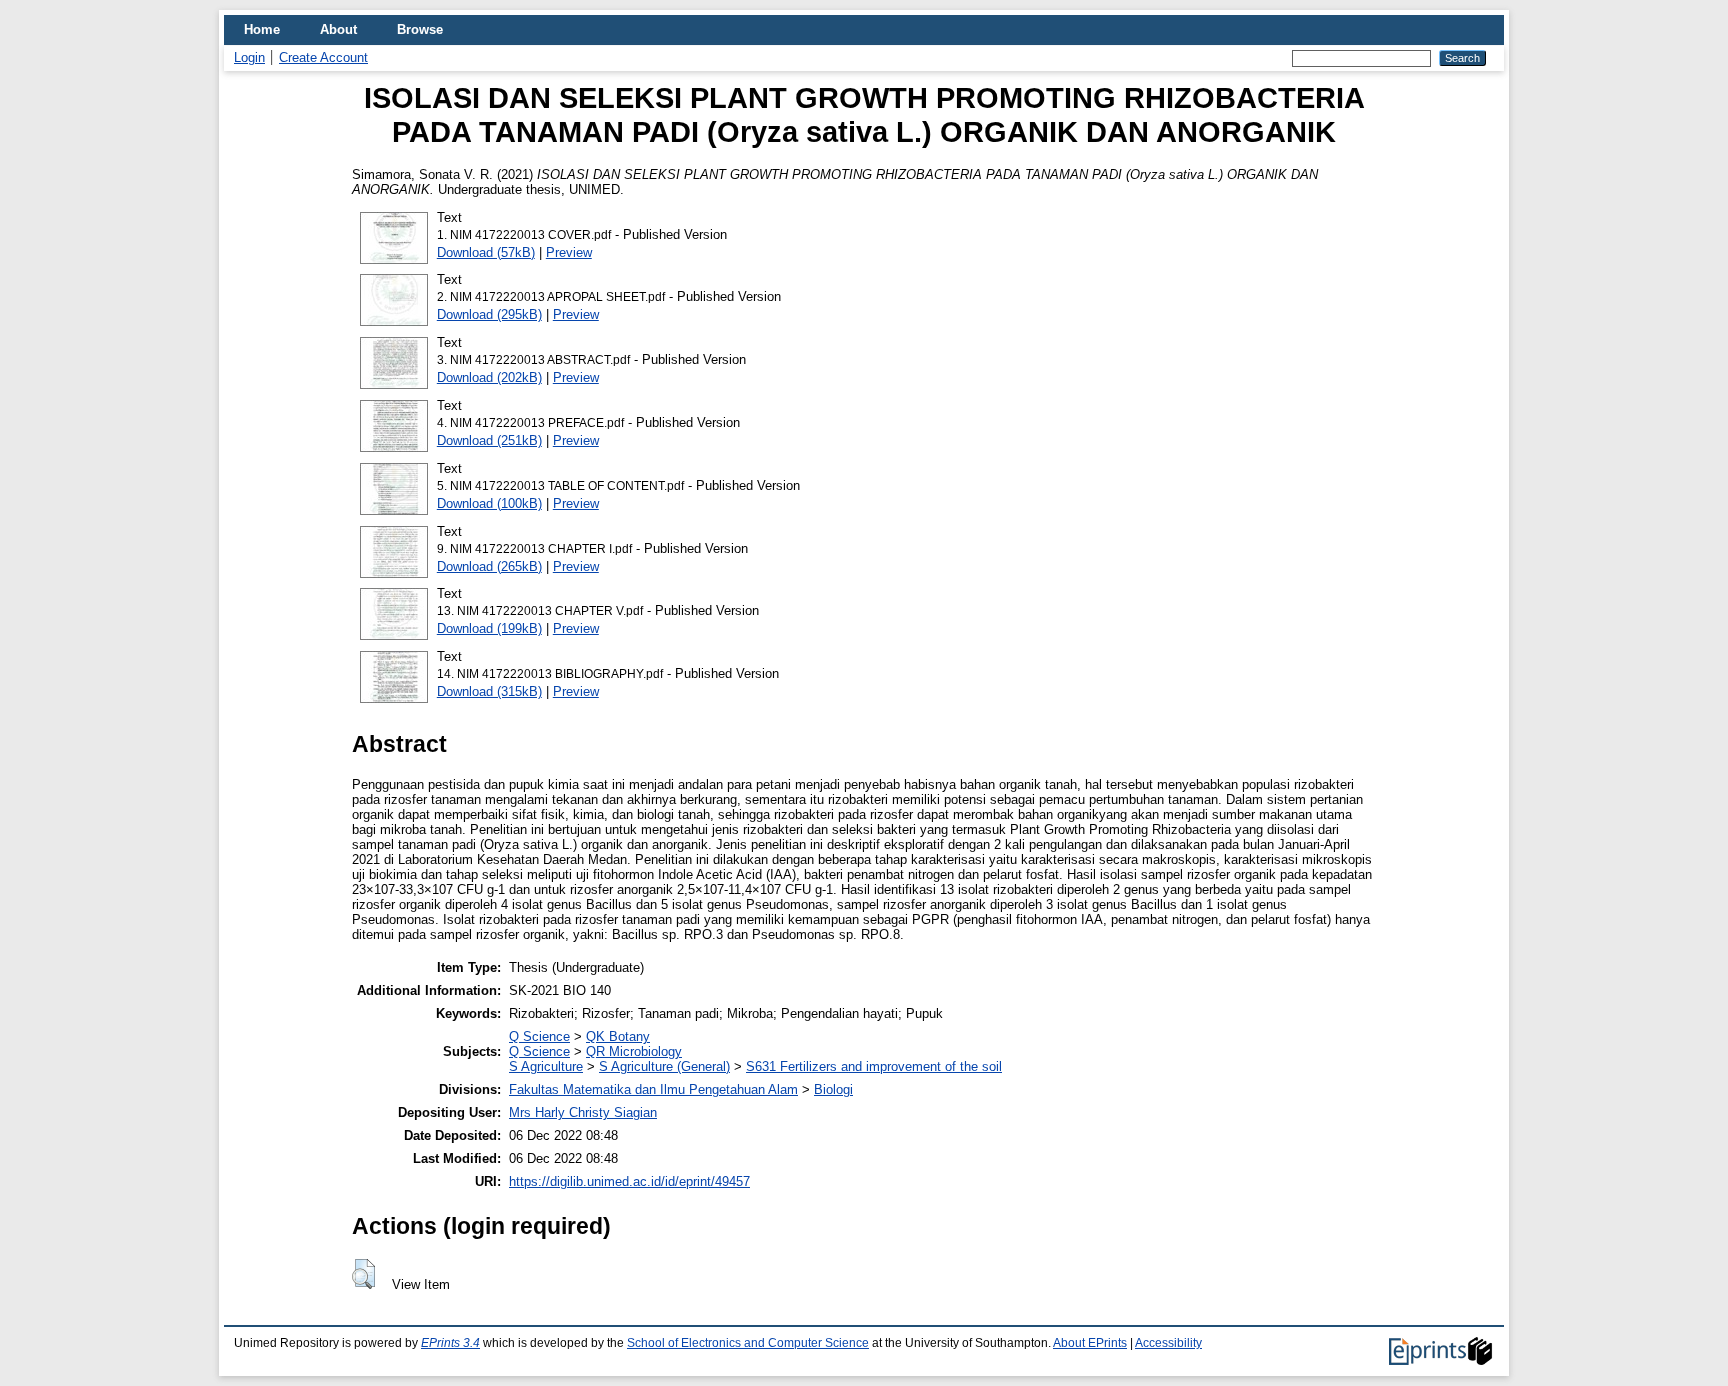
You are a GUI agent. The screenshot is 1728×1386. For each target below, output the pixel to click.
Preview (569, 252)
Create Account (323, 57)
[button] (363, 1274)
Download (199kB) (489, 628)
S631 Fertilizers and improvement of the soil (874, 1066)
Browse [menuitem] (420, 29)
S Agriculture (546, 1066)
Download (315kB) (489, 691)
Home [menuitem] (262, 29)
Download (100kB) (489, 503)
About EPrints (1090, 1343)
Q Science (539, 1036)
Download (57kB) (486, 252)
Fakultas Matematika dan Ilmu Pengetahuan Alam (653, 1089)
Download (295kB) (489, 314)
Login (249, 57)
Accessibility (1168, 1343)
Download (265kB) (489, 566)
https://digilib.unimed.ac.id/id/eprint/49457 (629, 1181)
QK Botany (618, 1036)
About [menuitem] (338, 29)
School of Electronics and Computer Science (748, 1343)
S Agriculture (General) (664, 1066)
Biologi (833, 1089)
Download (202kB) (489, 377)
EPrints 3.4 (450, 1343)
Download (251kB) (489, 440)
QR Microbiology (634, 1051)
